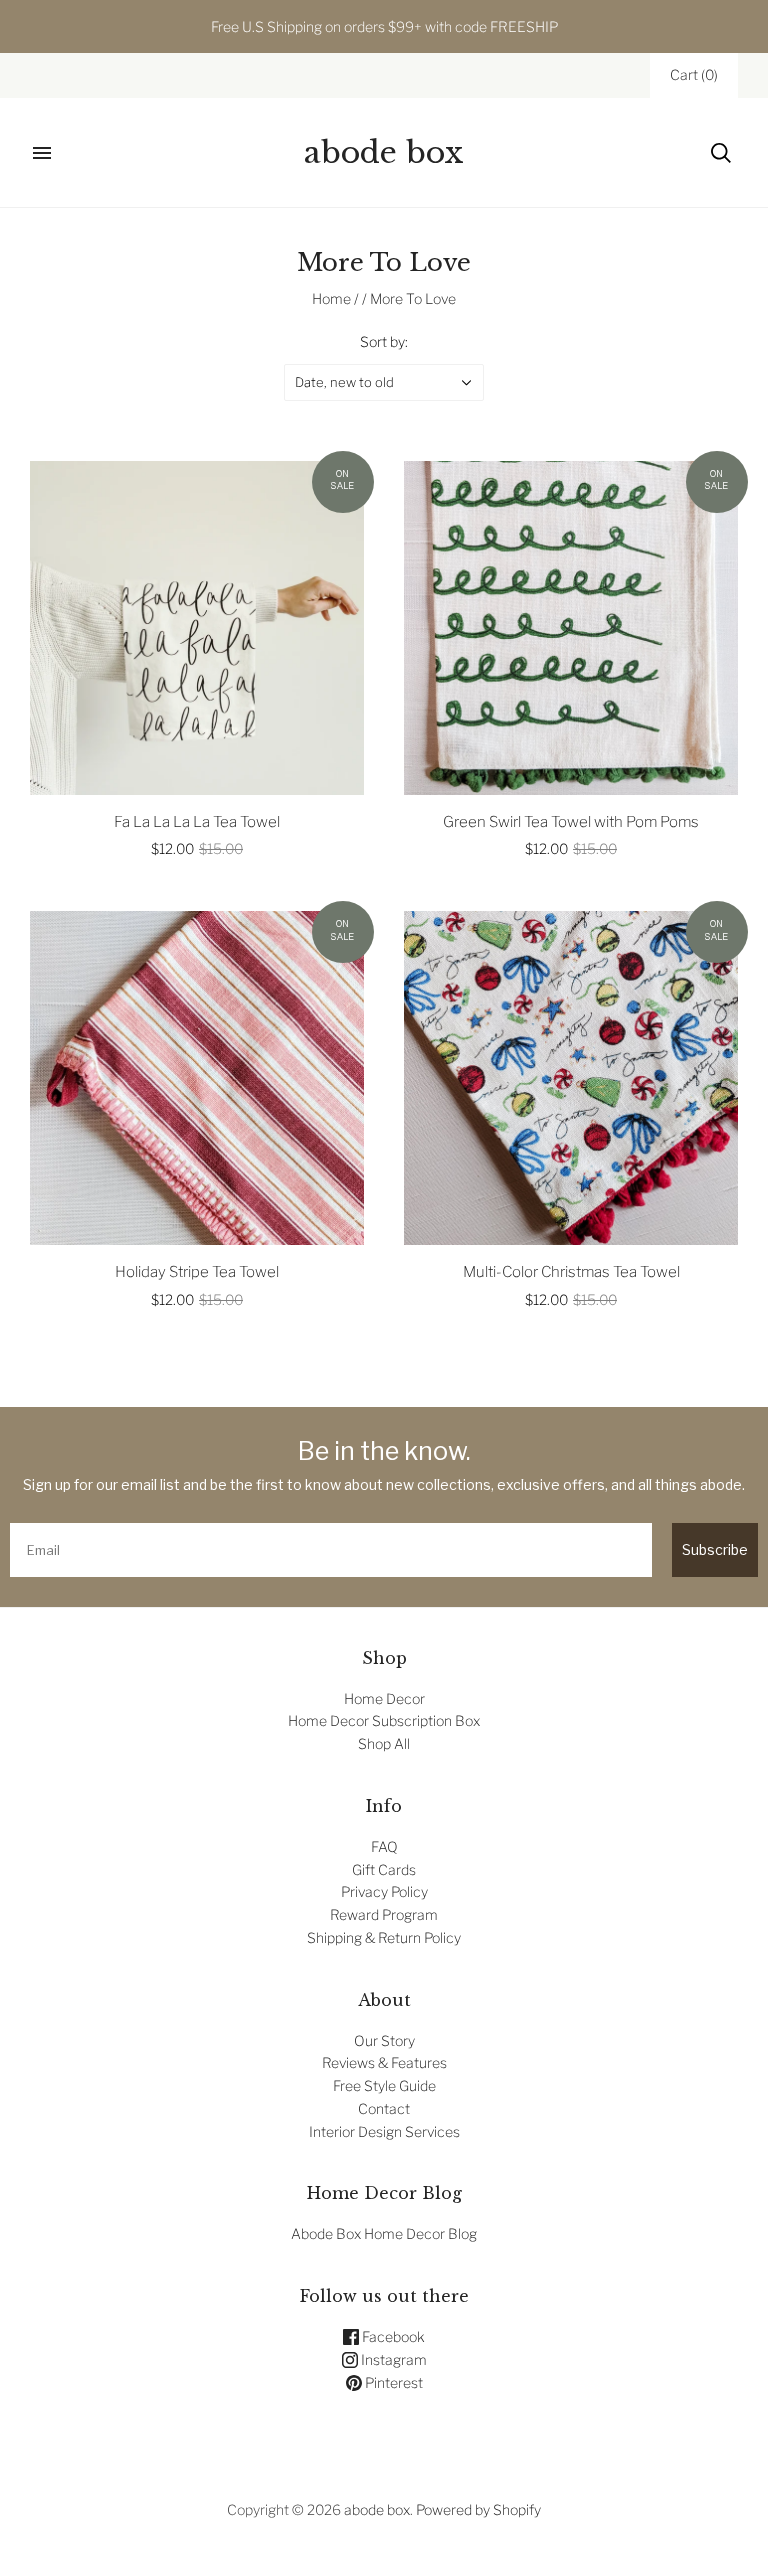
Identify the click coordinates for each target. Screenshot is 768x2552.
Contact (384, 2108)
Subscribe (715, 1549)
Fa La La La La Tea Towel (197, 822)
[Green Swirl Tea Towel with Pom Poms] (571, 628)
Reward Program (384, 1914)
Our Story (384, 2040)
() (694, 74)
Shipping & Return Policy (384, 1937)
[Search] (721, 153)
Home (331, 298)
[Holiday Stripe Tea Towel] (197, 1078)
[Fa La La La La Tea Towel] (197, 628)
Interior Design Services (384, 2131)
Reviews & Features (384, 2062)
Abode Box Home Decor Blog (384, 2233)
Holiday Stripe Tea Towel (197, 1272)
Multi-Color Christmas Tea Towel (571, 1272)
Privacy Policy (384, 1891)
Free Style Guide (384, 2085)
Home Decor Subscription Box (384, 1720)
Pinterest (392, 2382)
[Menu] (42, 153)
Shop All (384, 1743)
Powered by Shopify (478, 2509)
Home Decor (384, 1698)
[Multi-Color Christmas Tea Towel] (571, 1078)
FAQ (384, 1846)
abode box (377, 2509)
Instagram (392, 2359)
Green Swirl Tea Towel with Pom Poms (571, 822)
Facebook (392, 2336)
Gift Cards (384, 1869)
